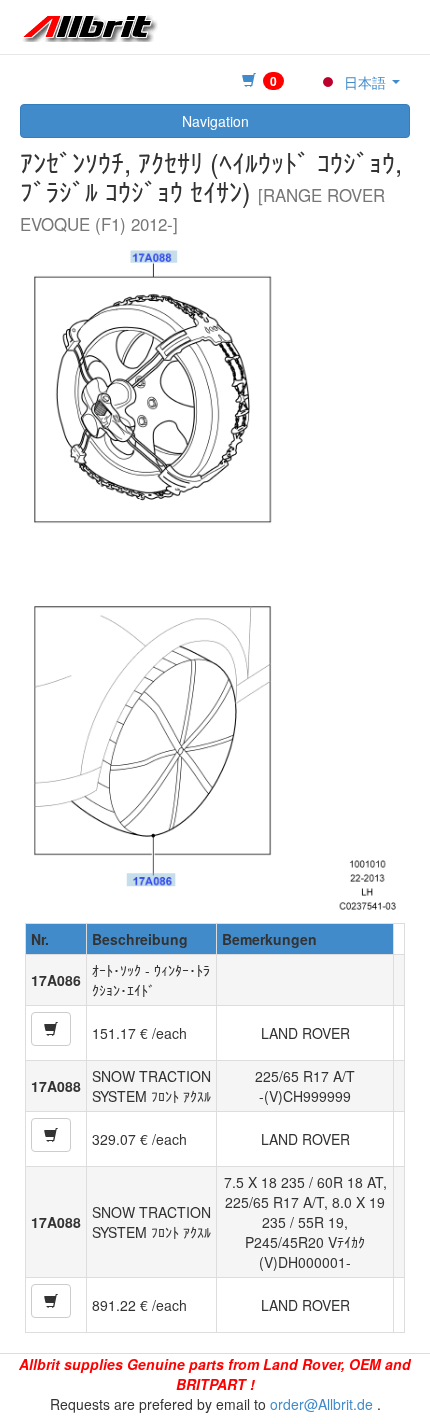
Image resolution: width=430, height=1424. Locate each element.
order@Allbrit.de (321, 1404)
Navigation (215, 121)
